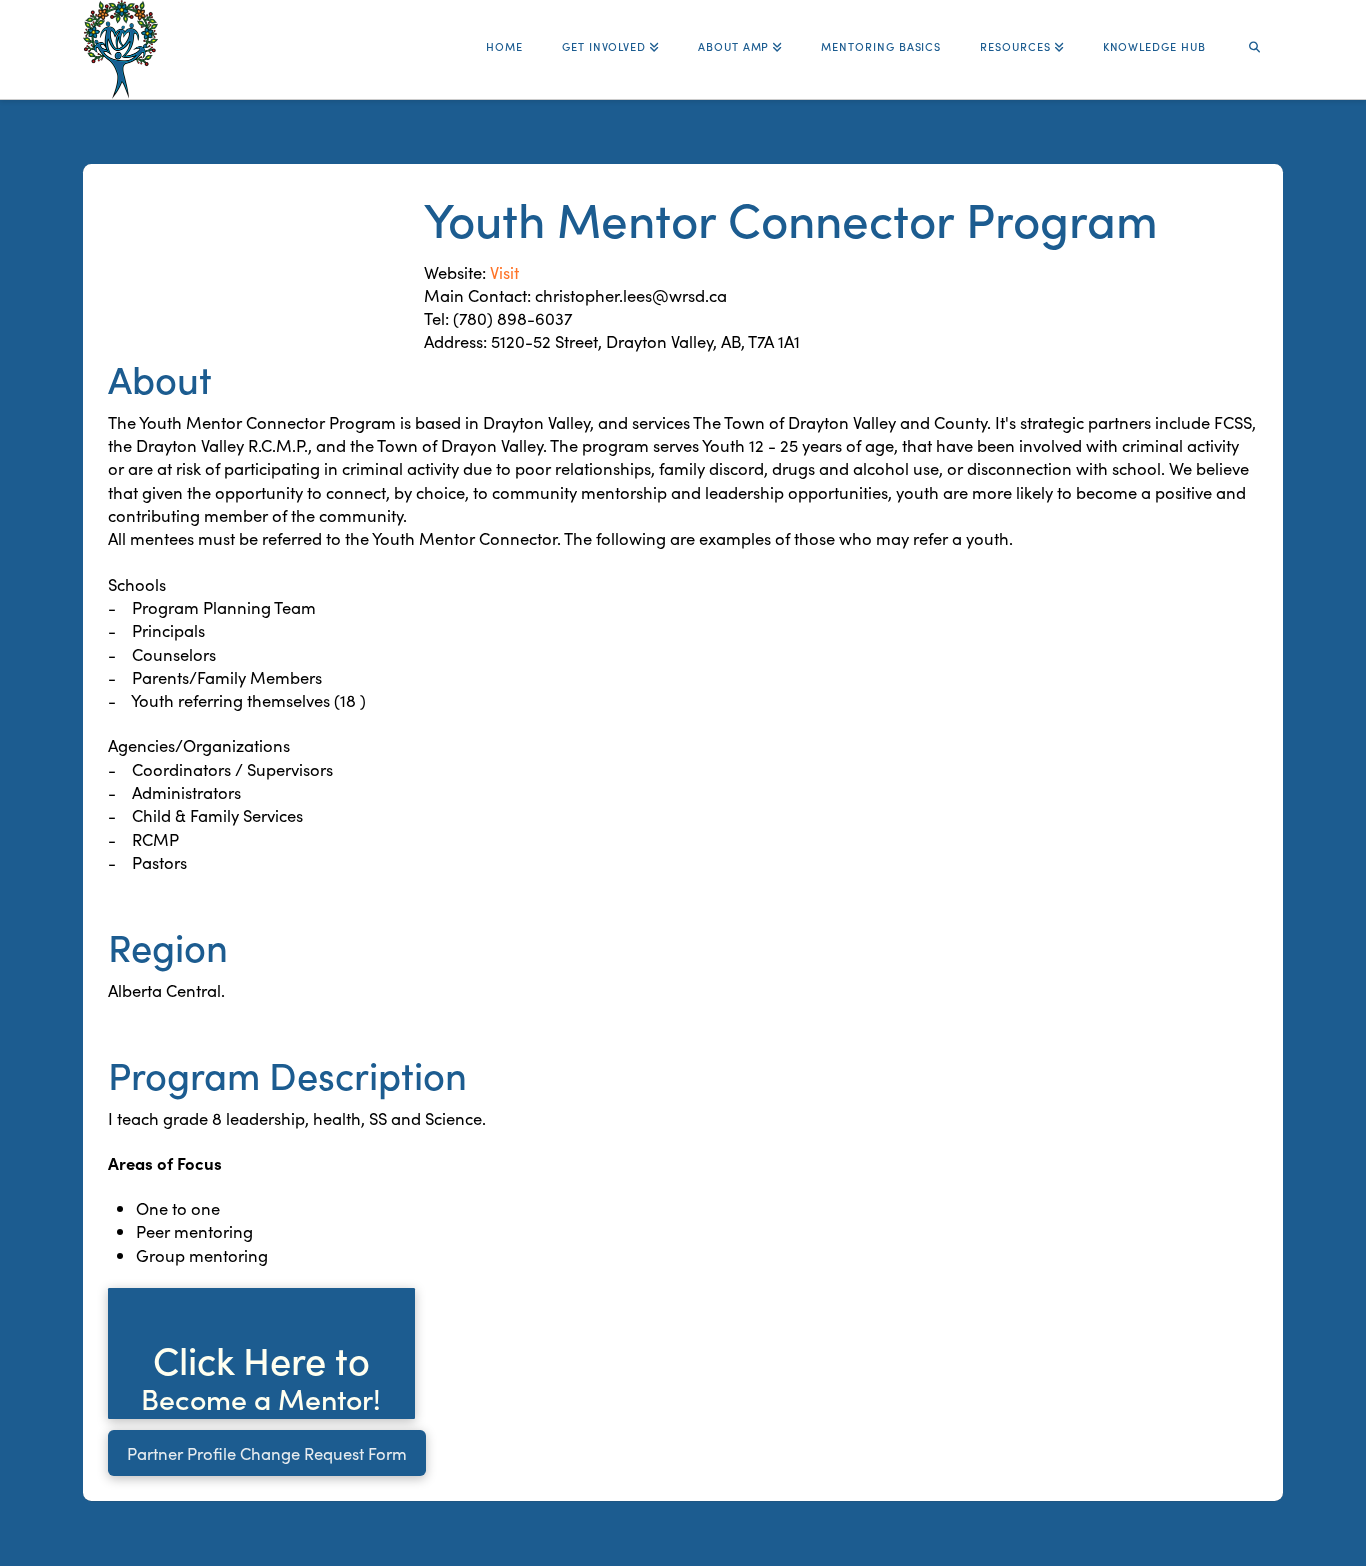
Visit (504, 271)
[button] (261, 1353)
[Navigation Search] (1254, 37)
